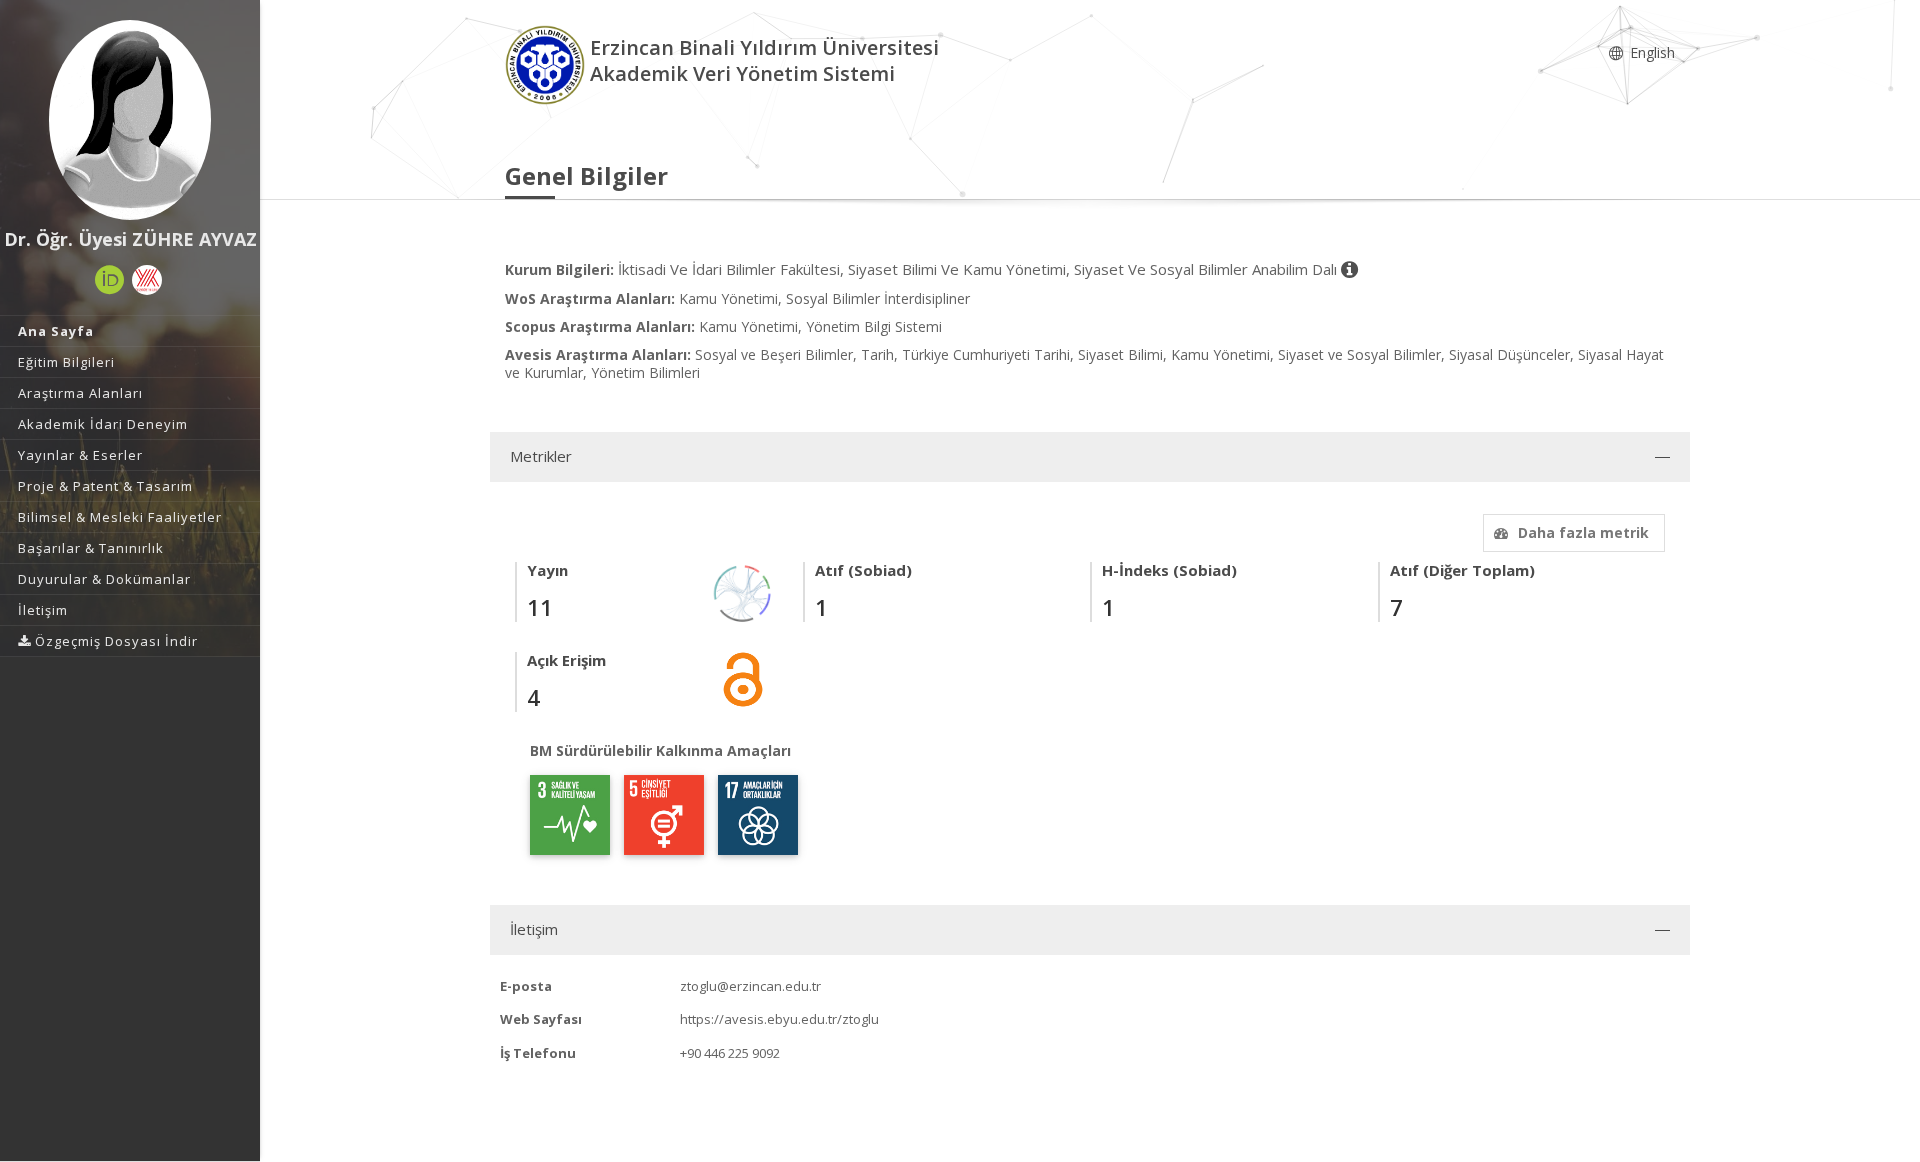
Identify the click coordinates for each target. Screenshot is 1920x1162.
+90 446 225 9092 (730, 1053)
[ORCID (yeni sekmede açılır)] (110, 280)
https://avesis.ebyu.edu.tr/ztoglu (779, 1019)
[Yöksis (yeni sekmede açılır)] (147, 280)
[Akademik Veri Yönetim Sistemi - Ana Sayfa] (547, 63)
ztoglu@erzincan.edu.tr (750, 986)
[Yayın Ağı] (743, 591)
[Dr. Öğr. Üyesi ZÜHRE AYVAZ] (130, 120)
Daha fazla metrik (1583, 532)
